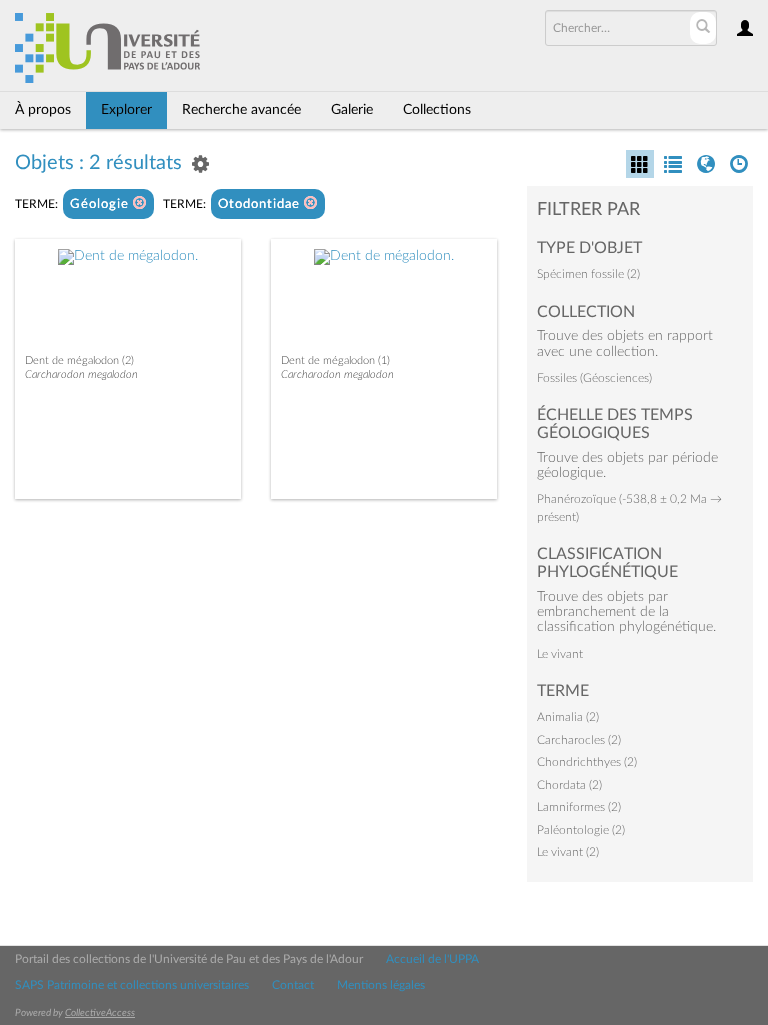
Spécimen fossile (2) (588, 274)
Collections (437, 110)
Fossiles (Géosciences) (594, 378)
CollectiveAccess (100, 1013)
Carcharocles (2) (579, 740)
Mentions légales (381, 985)
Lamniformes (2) (579, 807)
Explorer (126, 110)
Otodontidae (261, 204)
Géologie (101, 204)
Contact (293, 985)
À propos (43, 110)
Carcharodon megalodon (81, 374)
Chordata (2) (569, 785)
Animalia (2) (568, 717)
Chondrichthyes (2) (587, 762)
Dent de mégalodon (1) (335, 360)
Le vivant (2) (568, 852)
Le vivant (560, 654)
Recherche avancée (241, 110)
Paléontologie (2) (581, 830)
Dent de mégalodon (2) (79, 360)
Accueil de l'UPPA (432, 959)
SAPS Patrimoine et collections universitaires (132, 985)
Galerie (352, 110)
